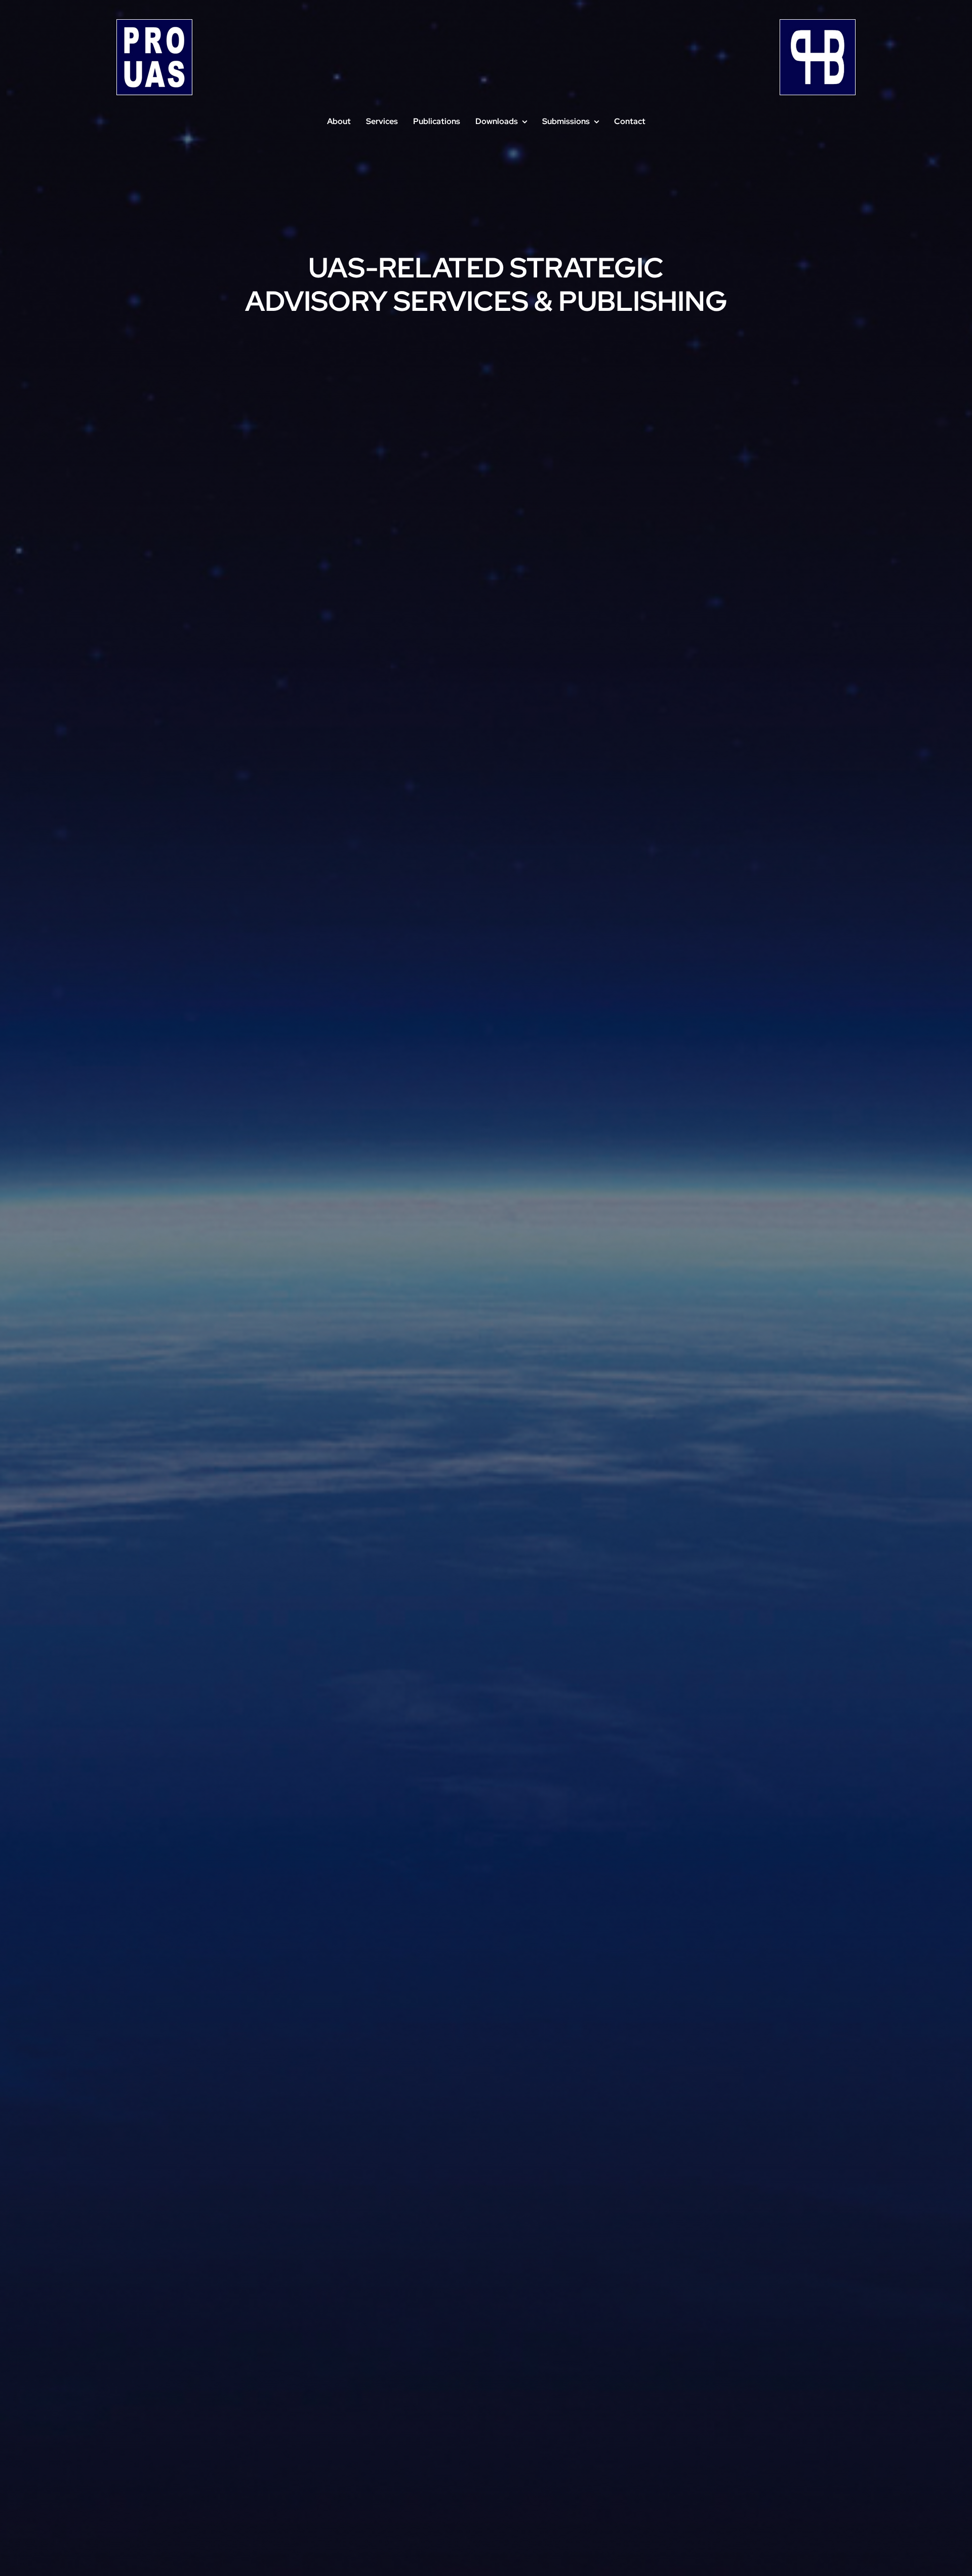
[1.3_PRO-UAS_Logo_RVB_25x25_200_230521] (154, 24)
